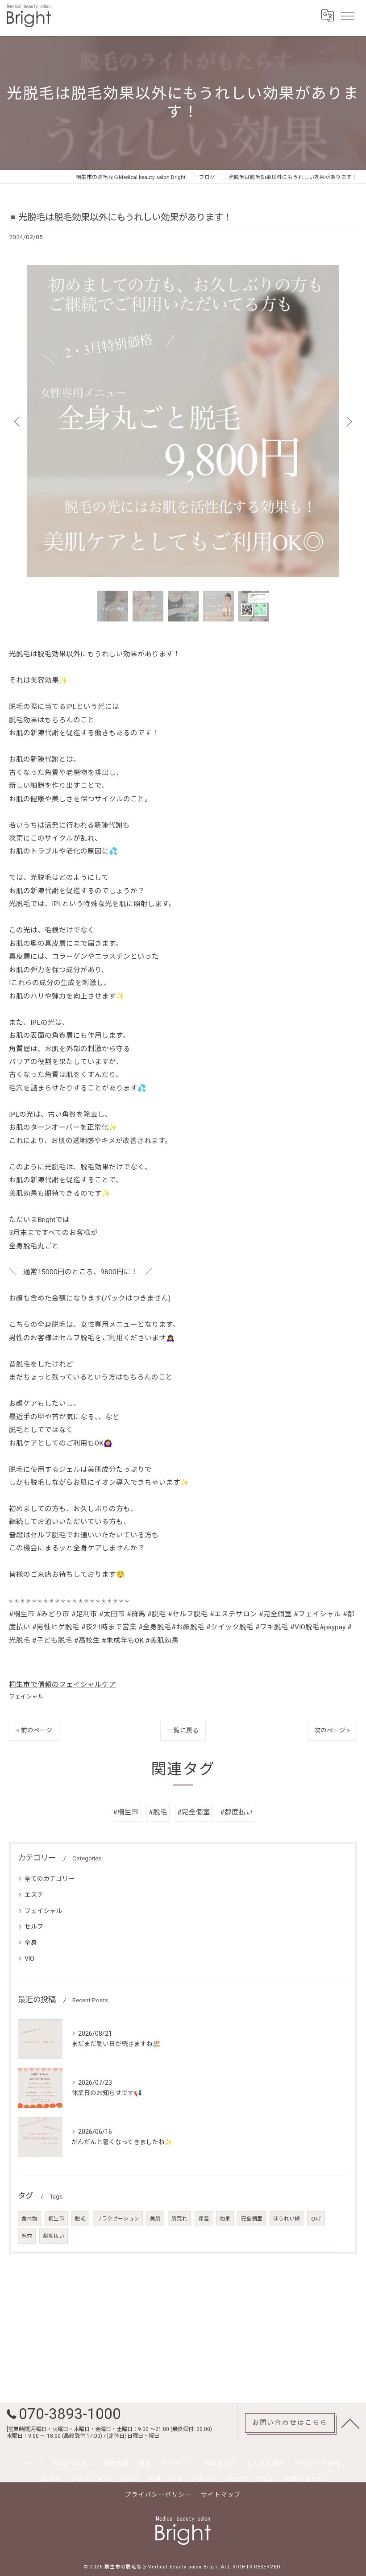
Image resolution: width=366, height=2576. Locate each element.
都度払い (54, 2236)
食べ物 (29, 2219)
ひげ (316, 2219)
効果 (225, 2219)
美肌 (155, 2219)
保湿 (204, 2219)
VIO (29, 1959)
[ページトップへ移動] (350, 2423)
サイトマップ (221, 2495)
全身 (31, 1942)
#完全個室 (194, 1812)
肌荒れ (179, 2219)
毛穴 (27, 2236)
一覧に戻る (183, 1730)
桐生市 (56, 2219)
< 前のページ (34, 1730)
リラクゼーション (118, 2219)
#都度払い (237, 1812)
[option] (183, 421)
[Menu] (347, 16)
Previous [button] (18, 421)
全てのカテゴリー (50, 1879)
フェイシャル (26, 1696)
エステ (34, 1895)
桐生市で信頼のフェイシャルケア (62, 1685)
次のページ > (332, 1730)
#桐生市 (126, 1812)
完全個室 (252, 2219)
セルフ (34, 1926)
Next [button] (348, 421)
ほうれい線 (287, 2219)
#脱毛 (158, 1812)
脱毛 (80, 2219)
